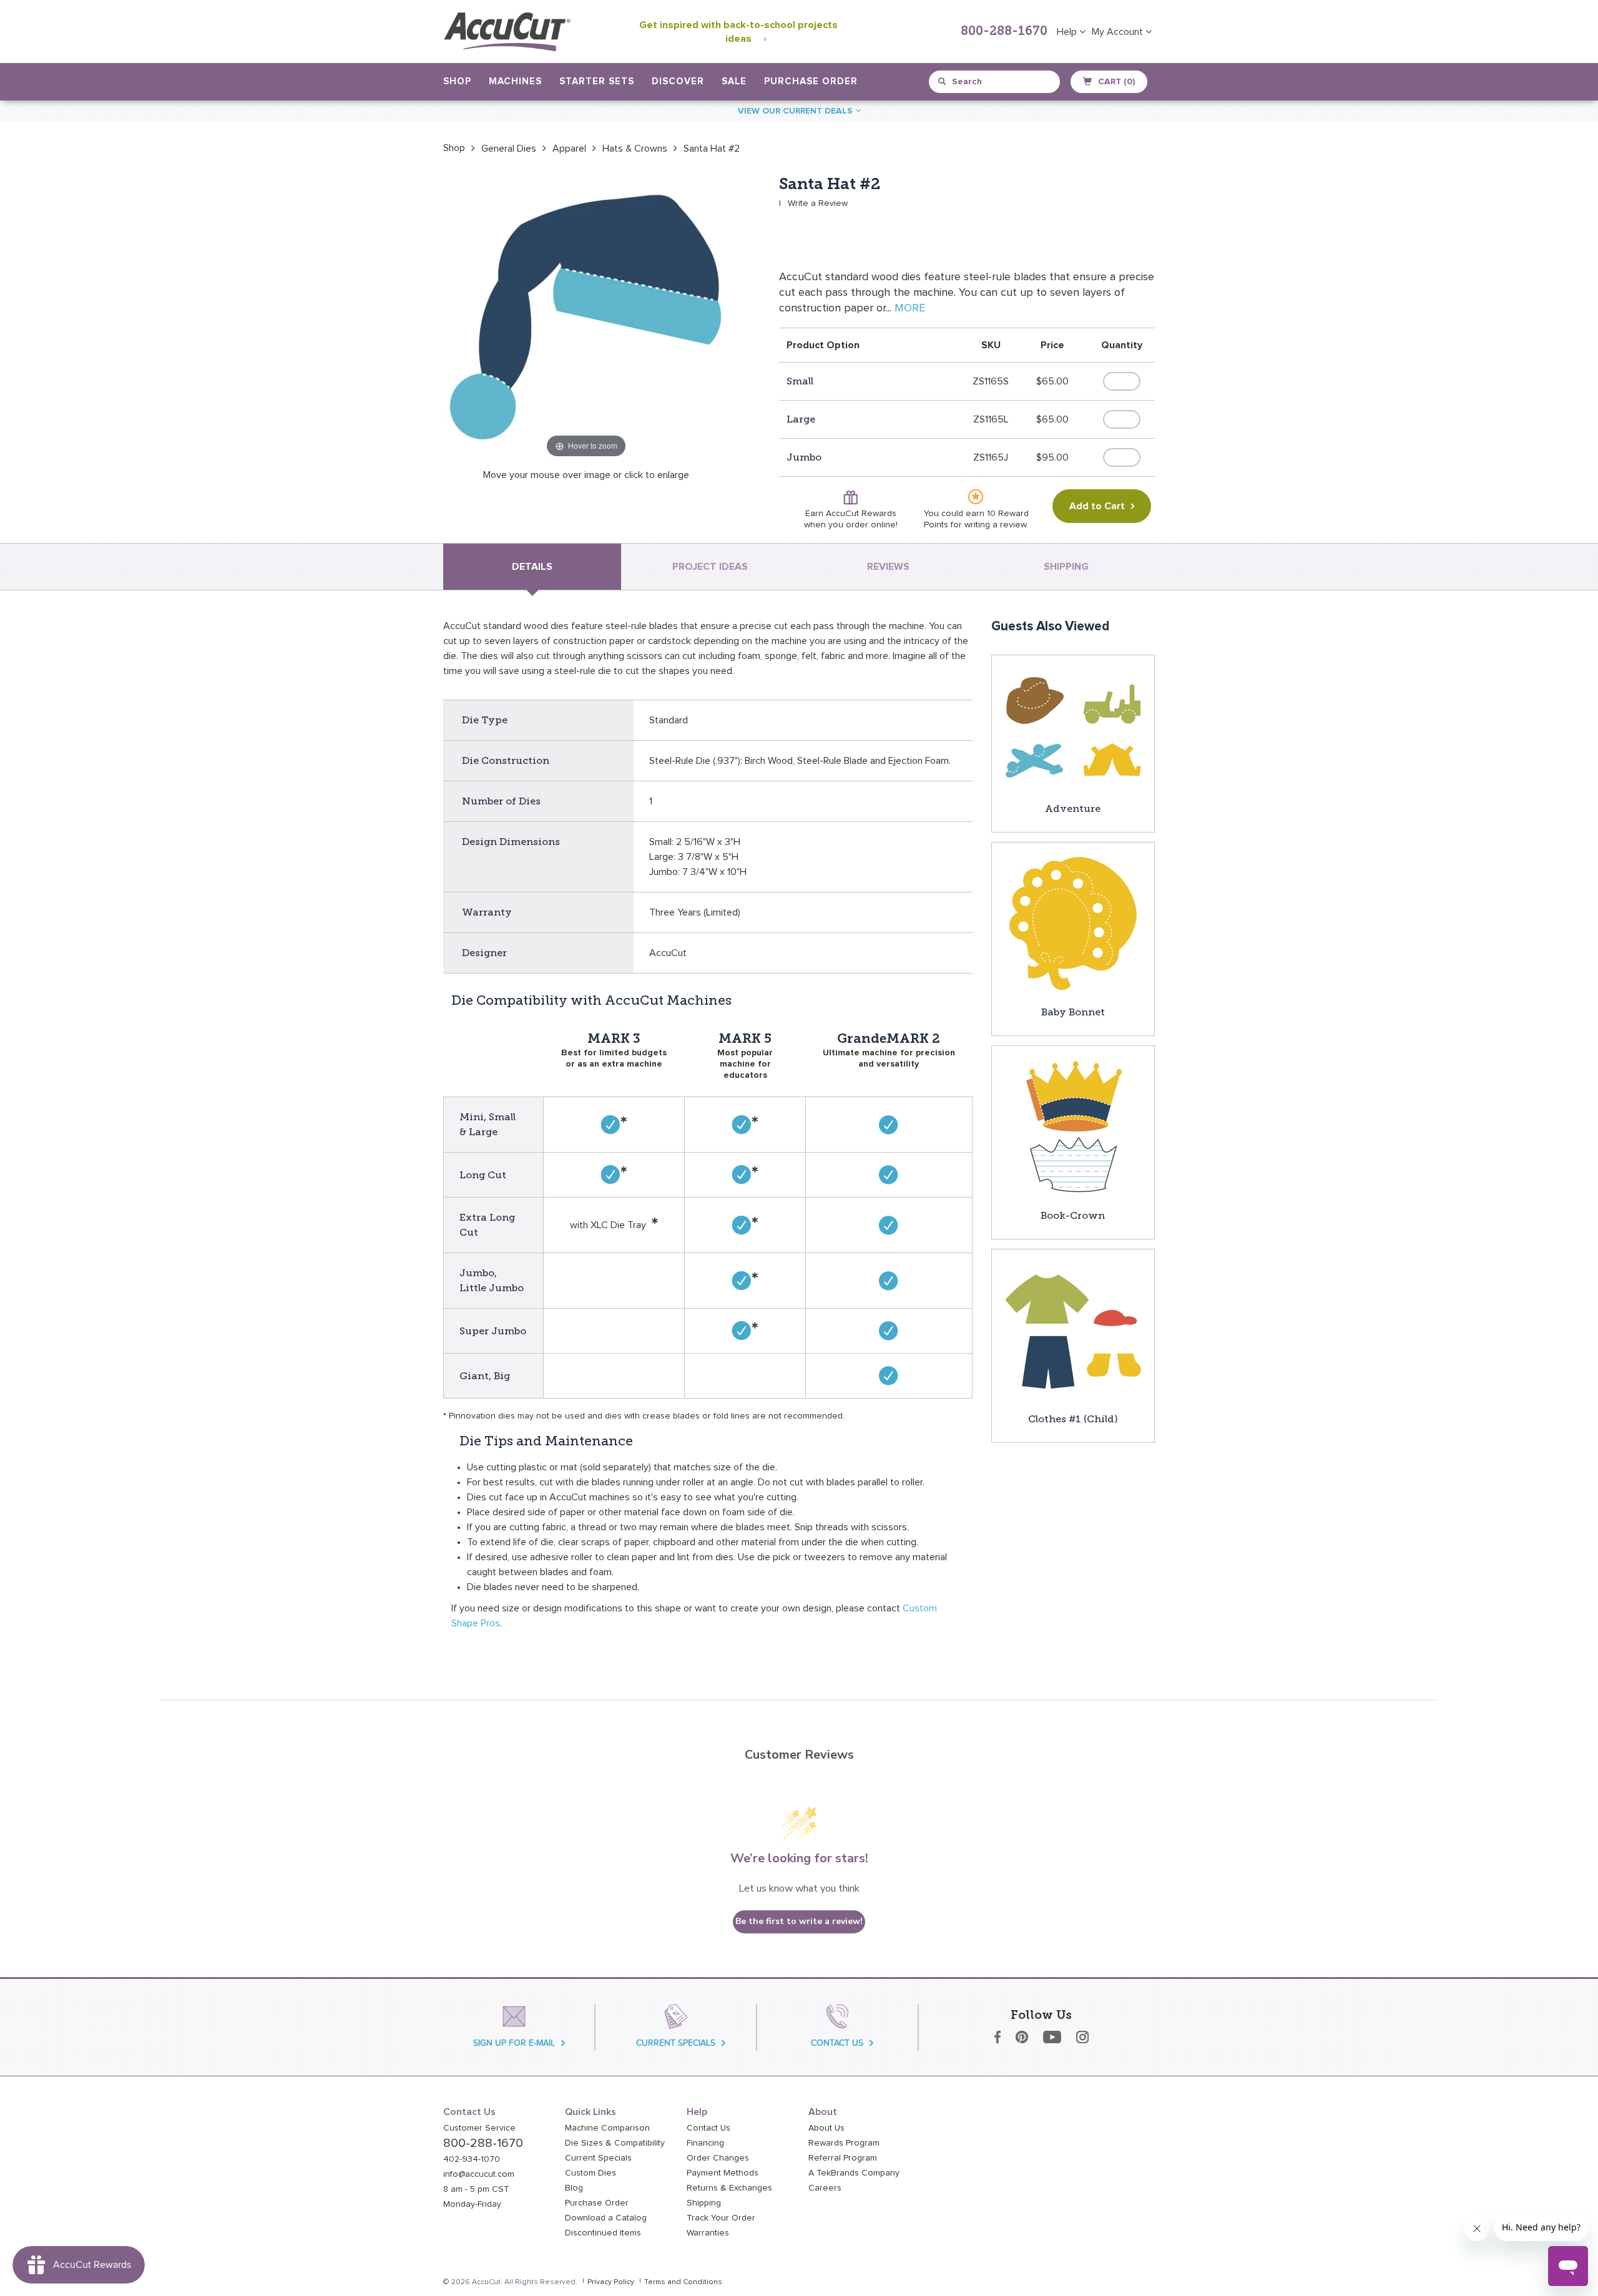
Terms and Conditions (683, 2282)
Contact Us (708, 2128)
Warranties (708, 2233)
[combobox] (995, 82)
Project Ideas (710, 567)
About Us (826, 2128)
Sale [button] (734, 81)
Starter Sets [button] (597, 81)
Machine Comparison (607, 2128)
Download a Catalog (606, 2218)
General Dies (509, 149)
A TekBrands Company (854, 2173)
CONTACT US (837, 2043)
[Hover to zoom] (586, 318)
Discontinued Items (603, 2233)
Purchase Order (811, 81)
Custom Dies (591, 2173)
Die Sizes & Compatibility (615, 2143)
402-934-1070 (472, 2159)
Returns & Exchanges (729, 2188)
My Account (1119, 32)
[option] (454, 148)
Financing (705, 2143)
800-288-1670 (1004, 32)
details (532, 567)
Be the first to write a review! (799, 1921)
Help (1068, 32)
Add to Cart (1097, 506)
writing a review (995, 525)
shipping (1066, 567)
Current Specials (598, 2158)
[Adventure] (1073, 728)
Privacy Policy (611, 2282)
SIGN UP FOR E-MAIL (514, 2043)
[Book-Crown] (1073, 1126)
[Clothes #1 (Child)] (1073, 1330)
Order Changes (718, 2158)
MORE (910, 308)
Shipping (704, 2203)
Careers (825, 2188)
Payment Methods (723, 2173)
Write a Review (818, 203)
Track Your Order (721, 2218)
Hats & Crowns (635, 149)
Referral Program (843, 2158)
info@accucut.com (479, 2174)
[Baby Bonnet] (1073, 923)
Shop (454, 148)
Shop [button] (457, 81)
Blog (574, 2188)
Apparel (569, 149)
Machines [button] (515, 81)
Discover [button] (678, 81)
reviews (888, 567)
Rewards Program (844, 2143)
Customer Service (479, 2128)
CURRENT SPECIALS (676, 2043)
